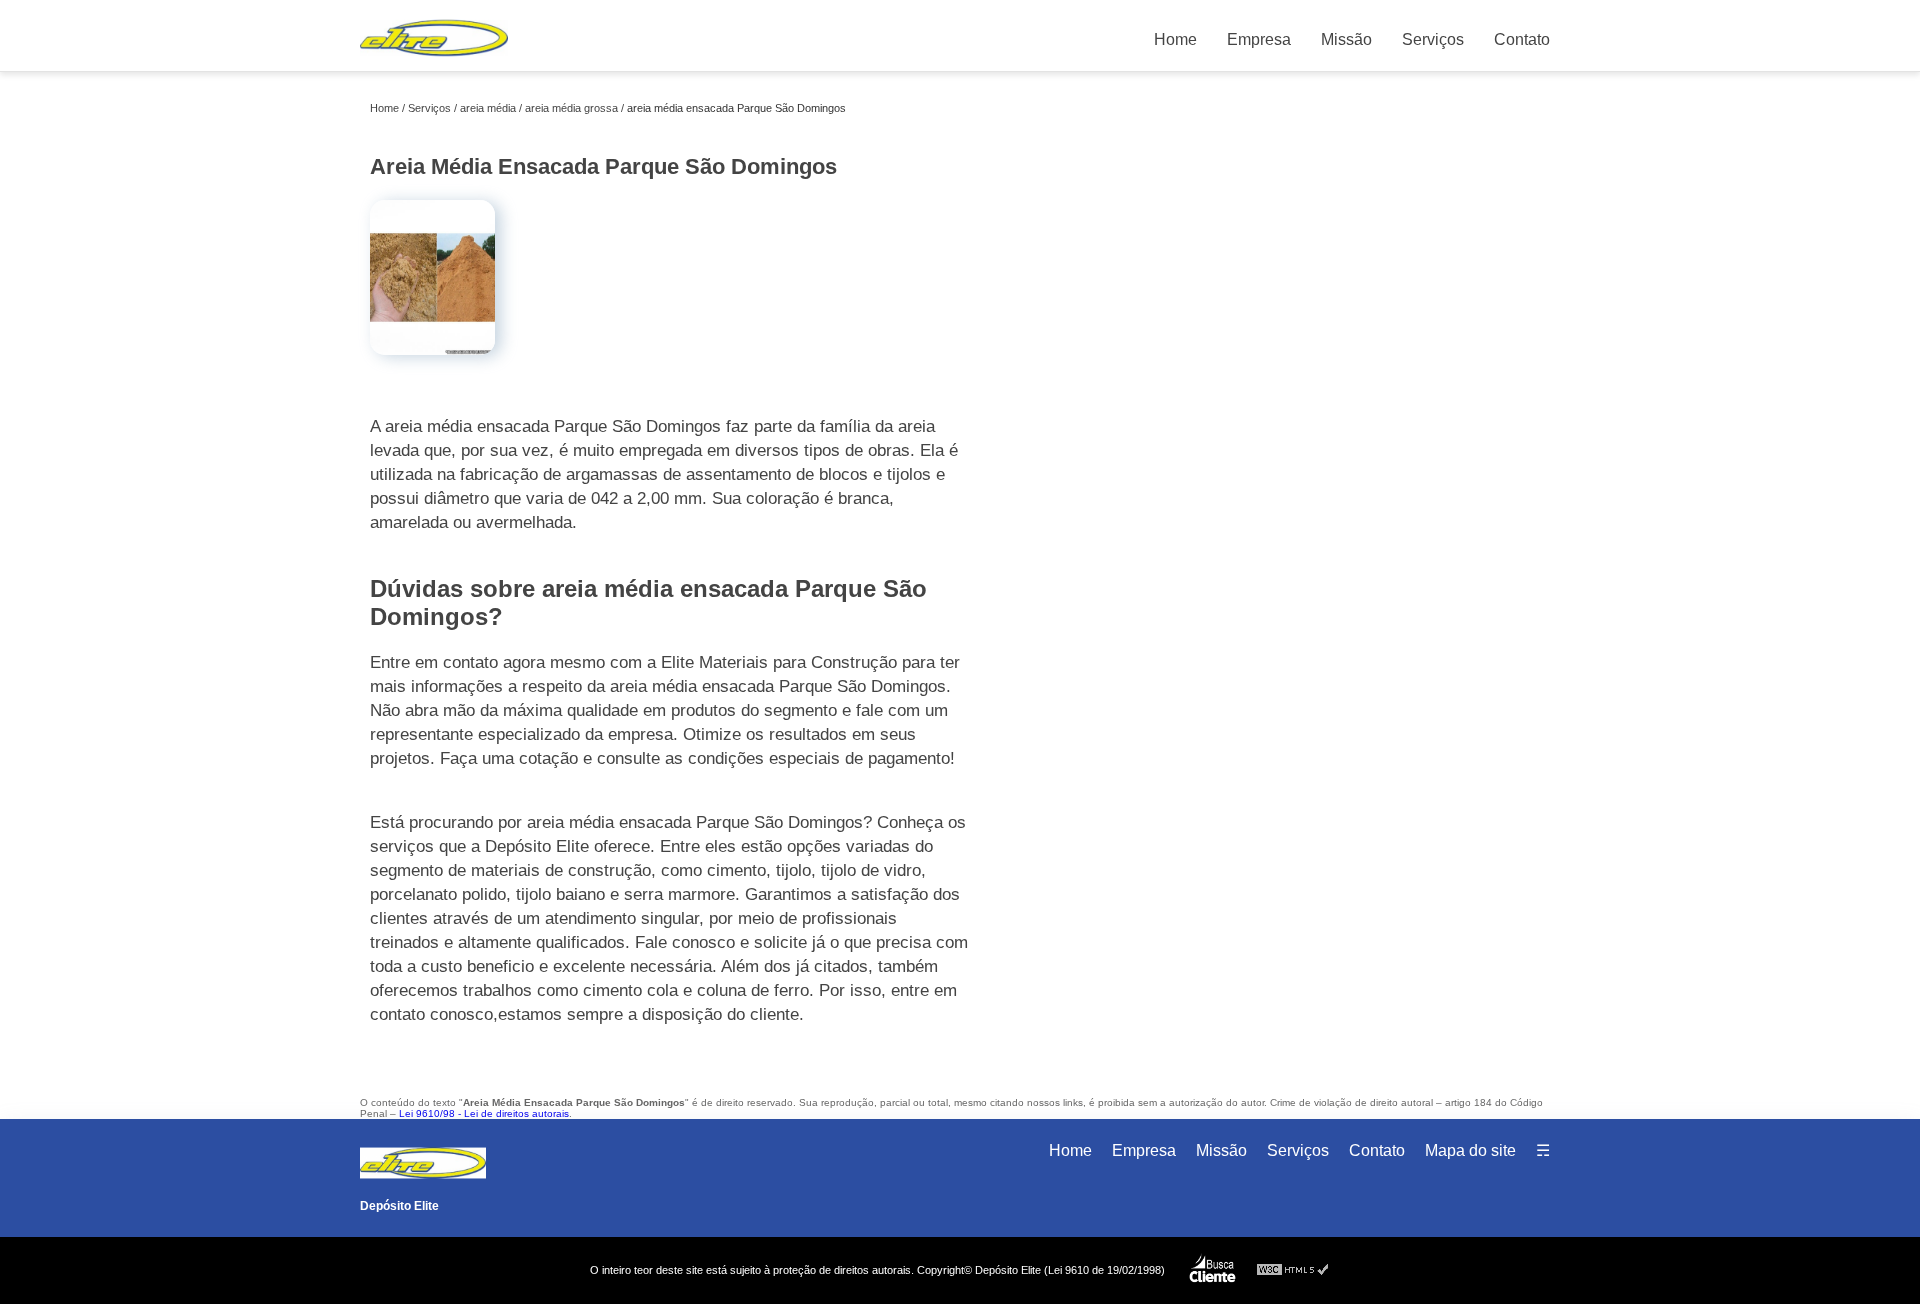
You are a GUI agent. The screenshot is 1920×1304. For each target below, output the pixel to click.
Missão (1346, 39)
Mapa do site (1470, 1150)
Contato (1522, 39)
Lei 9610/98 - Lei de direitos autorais (484, 1113)
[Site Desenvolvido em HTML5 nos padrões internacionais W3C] (1293, 1270)
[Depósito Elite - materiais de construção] (434, 60)
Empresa (1259, 39)
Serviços (1433, 39)
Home (1175, 39)
